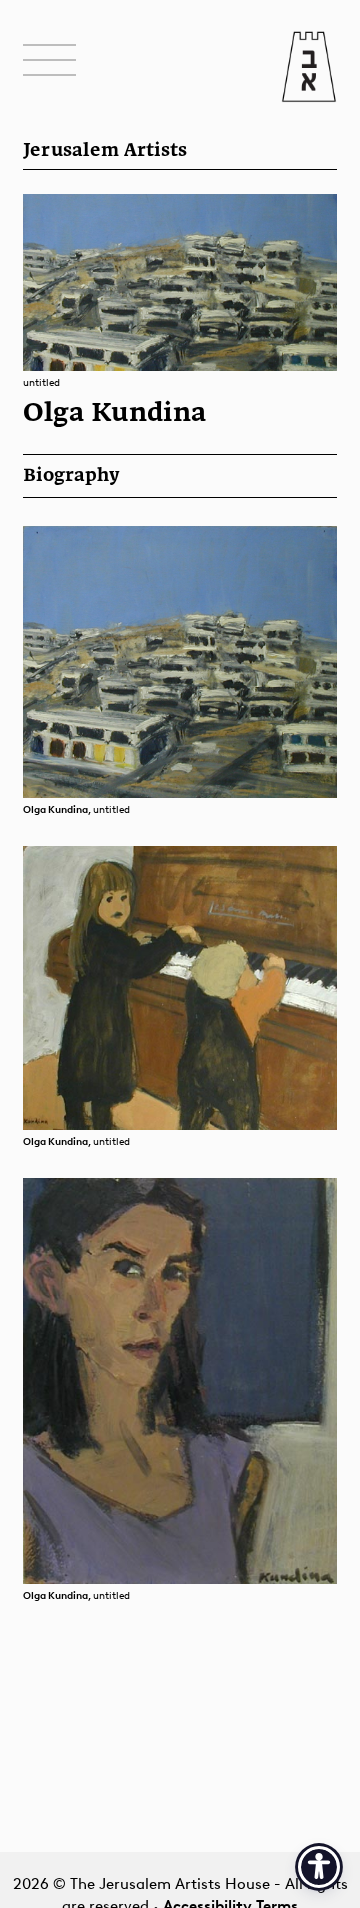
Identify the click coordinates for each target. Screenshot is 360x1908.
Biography (71, 476)
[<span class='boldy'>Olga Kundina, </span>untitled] (180, 661)
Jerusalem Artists (105, 151)
